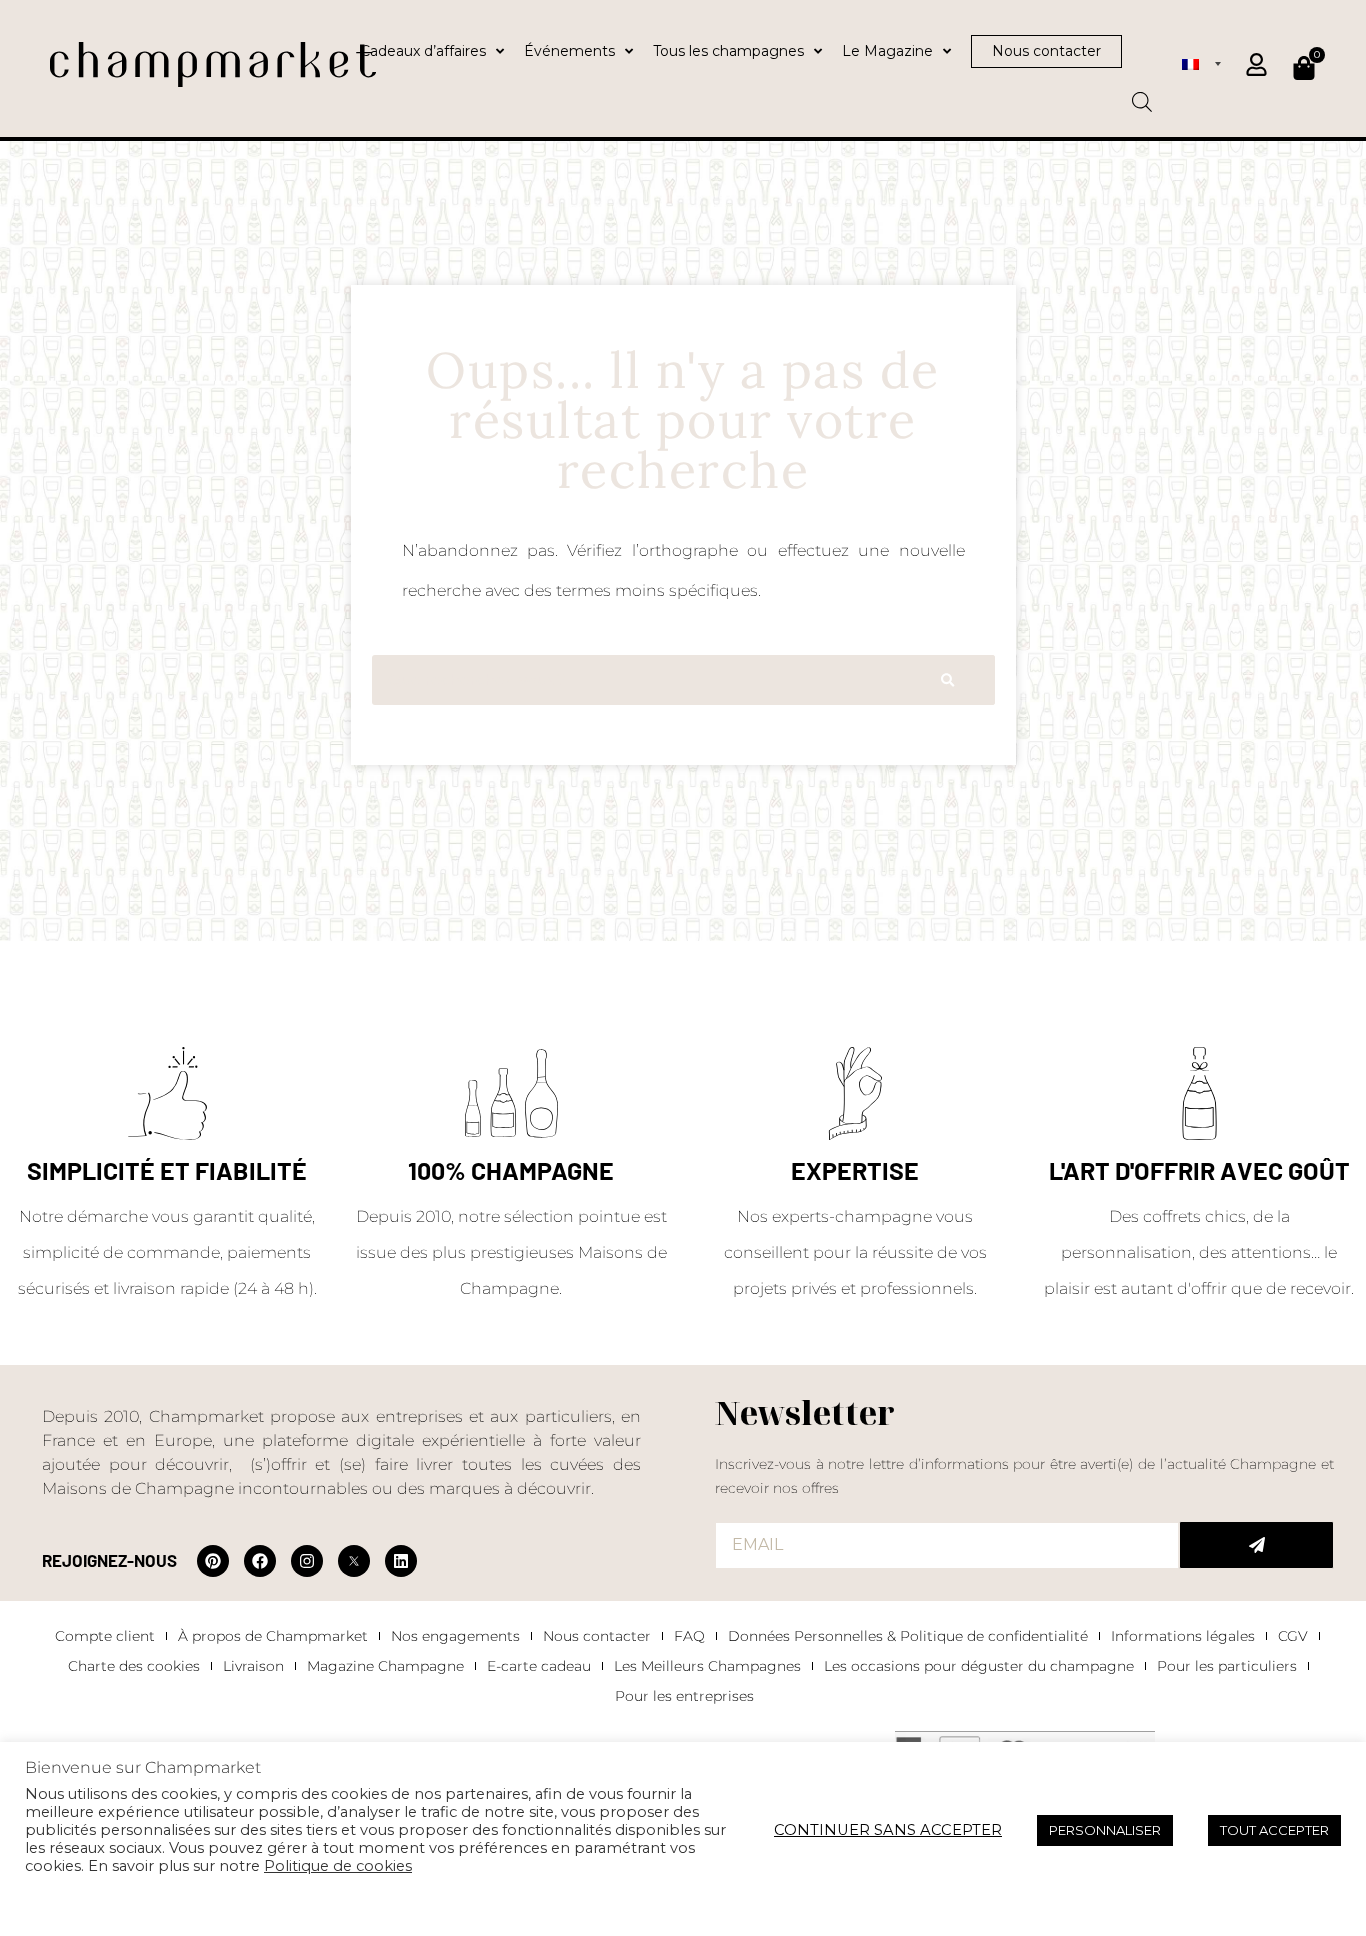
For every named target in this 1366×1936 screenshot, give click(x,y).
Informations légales (1183, 1636)
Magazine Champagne (385, 1666)
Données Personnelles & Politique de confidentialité (908, 1636)
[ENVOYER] (1256, 1545)
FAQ (689, 1636)
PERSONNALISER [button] (1105, 1830)
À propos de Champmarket (273, 1636)
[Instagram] (307, 1561)
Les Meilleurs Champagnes (707, 1666)
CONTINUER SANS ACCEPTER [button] (888, 1830)
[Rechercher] (947, 680)
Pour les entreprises (684, 1696)
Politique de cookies (338, 1866)
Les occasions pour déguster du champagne (979, 1666)
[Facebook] (260, 1561)
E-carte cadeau (539, 1666)
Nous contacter (597, 1636)
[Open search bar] (1142, 95)
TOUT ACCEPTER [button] (1274, 1830)
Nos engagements (455, 1636)
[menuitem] (1201, 63)
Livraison (253, 1666)
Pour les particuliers (1227, 1666)
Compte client (105, 1636)
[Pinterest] (213, 1561)
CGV (1293, 1636)
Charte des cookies (134, 1666)
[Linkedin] (401, 1561)
